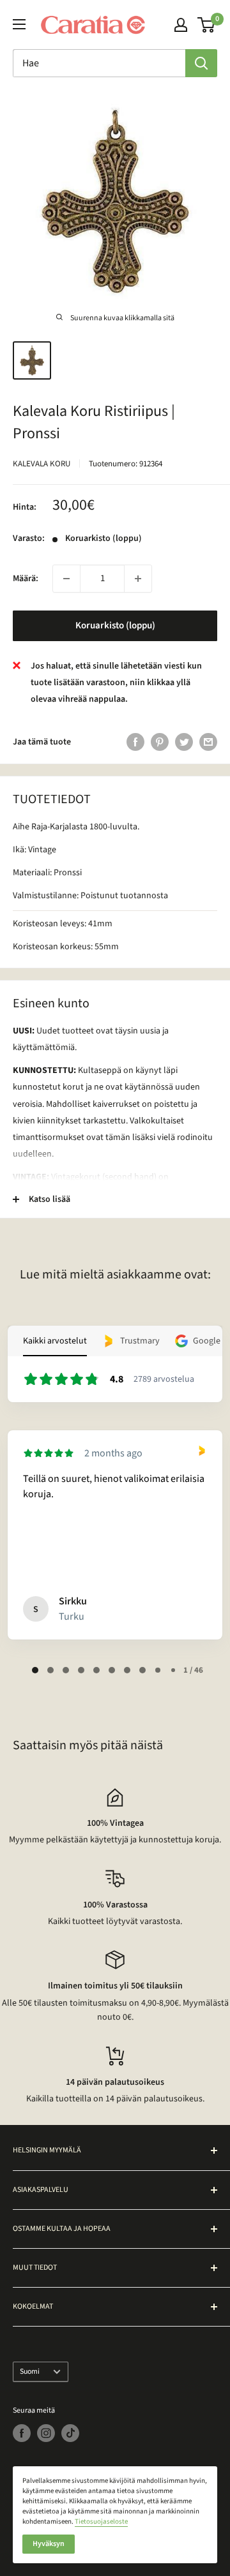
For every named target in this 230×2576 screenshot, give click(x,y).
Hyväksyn (49, 2544)
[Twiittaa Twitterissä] (184, 742)
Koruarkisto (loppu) (115, 625)
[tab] (35, 1670)
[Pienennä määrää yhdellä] (66, 579)
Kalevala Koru (42, 464)
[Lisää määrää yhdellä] (138, 579)
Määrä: (26, 579)
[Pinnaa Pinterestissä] (160, 742)
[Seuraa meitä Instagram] (46, 2433)
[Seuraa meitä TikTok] (70, 2433)
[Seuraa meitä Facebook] (22, 2433)
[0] (207, 25)
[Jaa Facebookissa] (135, 742)
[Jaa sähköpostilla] (208, 742)
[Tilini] (181, 25)
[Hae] (201, 63)
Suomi (30, 2372)
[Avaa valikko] (19, 24)
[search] (99, 63)
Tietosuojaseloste (101, 2521)
